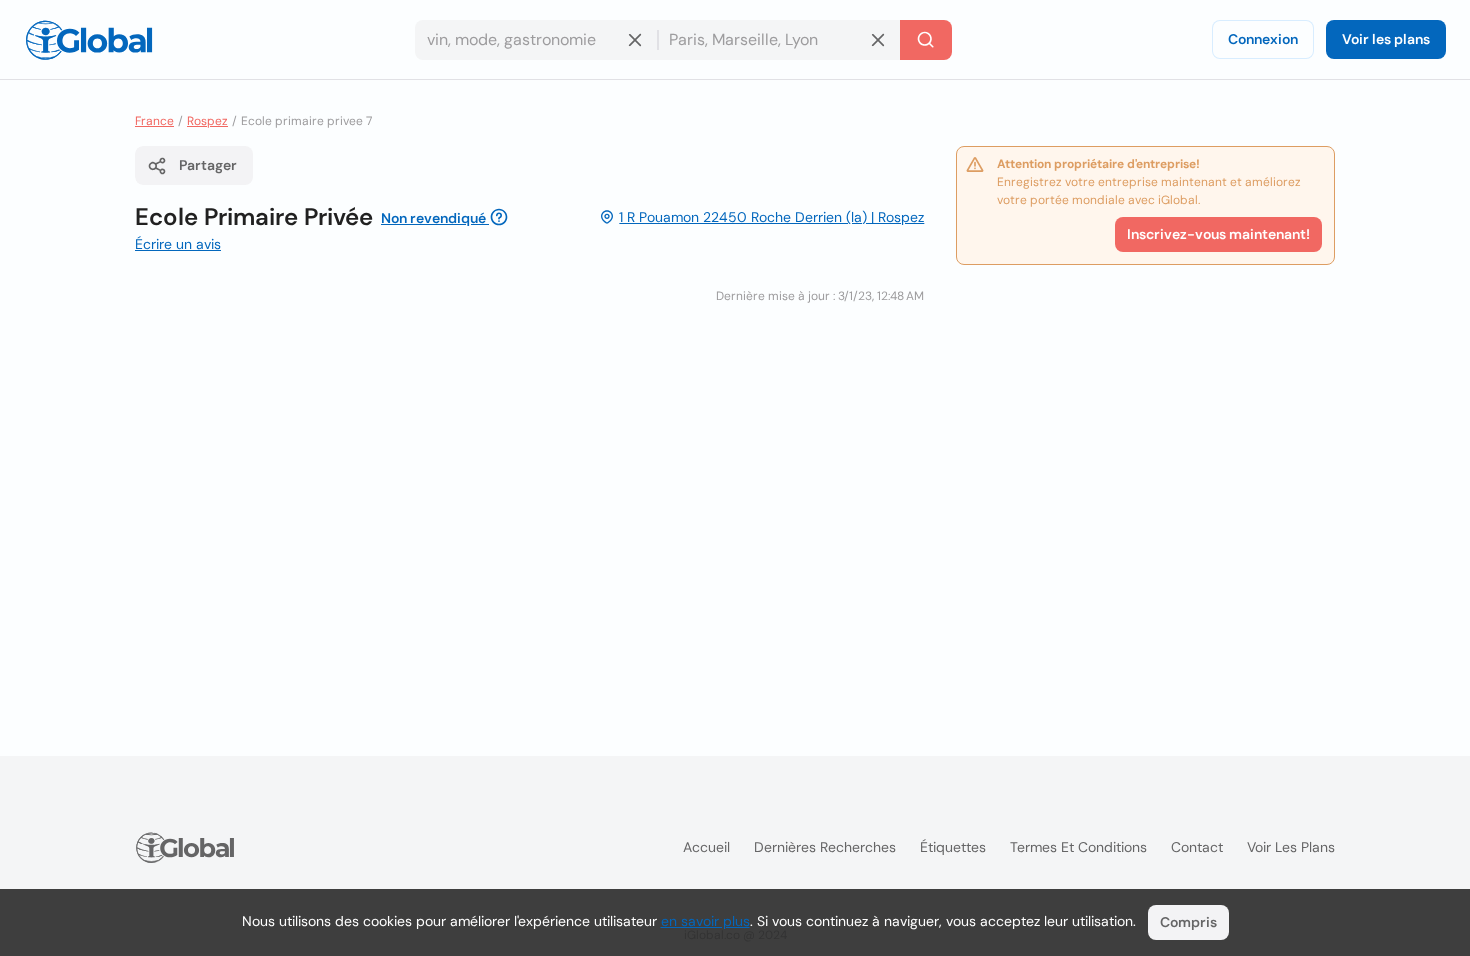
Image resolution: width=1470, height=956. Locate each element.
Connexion (1263, 39)
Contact (1197, 847)
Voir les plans (1386, 39)
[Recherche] (926, 40)
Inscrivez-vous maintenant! (1218, 234)
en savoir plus (705, 921)
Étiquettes (953, 847)
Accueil (706, 847)
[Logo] (89, 40)
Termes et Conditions (1078, 847)
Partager (208, 165)
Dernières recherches (825, 847)
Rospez (207, 121)
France (154, 121)
